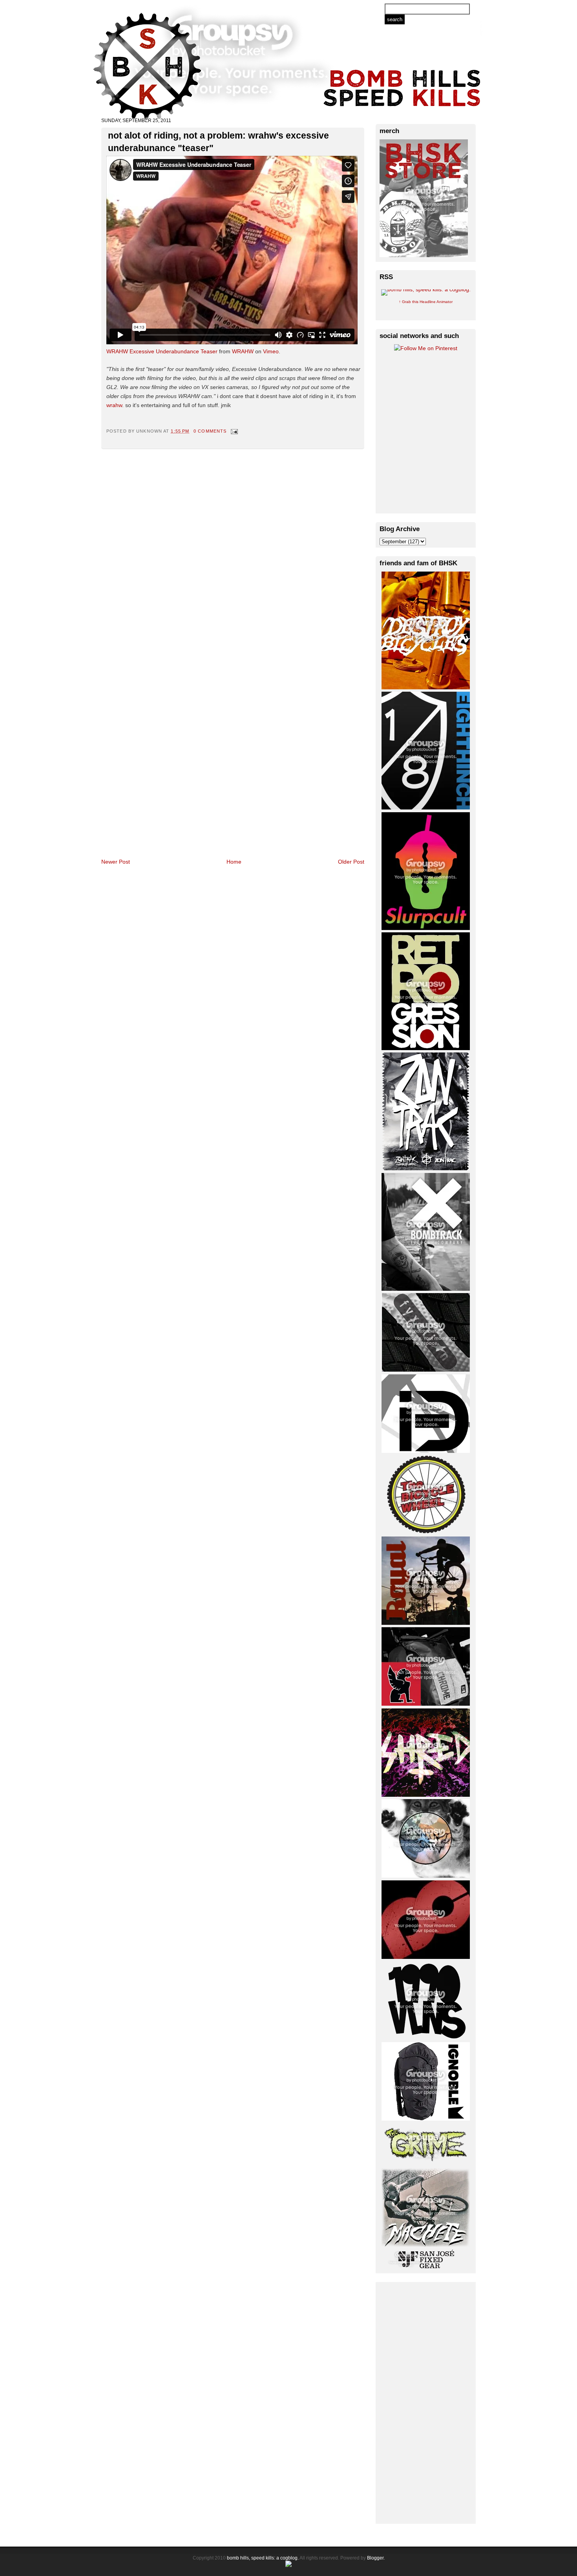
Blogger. (376, 2558)
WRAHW (243, 351)
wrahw (114, 405)
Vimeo (271, 351)
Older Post (351, 862)
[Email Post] (233, 431)
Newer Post (116, 862)
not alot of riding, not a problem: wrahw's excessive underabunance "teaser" (218, 142)
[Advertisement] (426, 2402)
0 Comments (210, 431)
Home (234, 862)
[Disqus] (233, 551)
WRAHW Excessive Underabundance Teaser (162, 351)
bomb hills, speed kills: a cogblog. (263, 2558)
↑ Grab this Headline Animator (426, 302)
